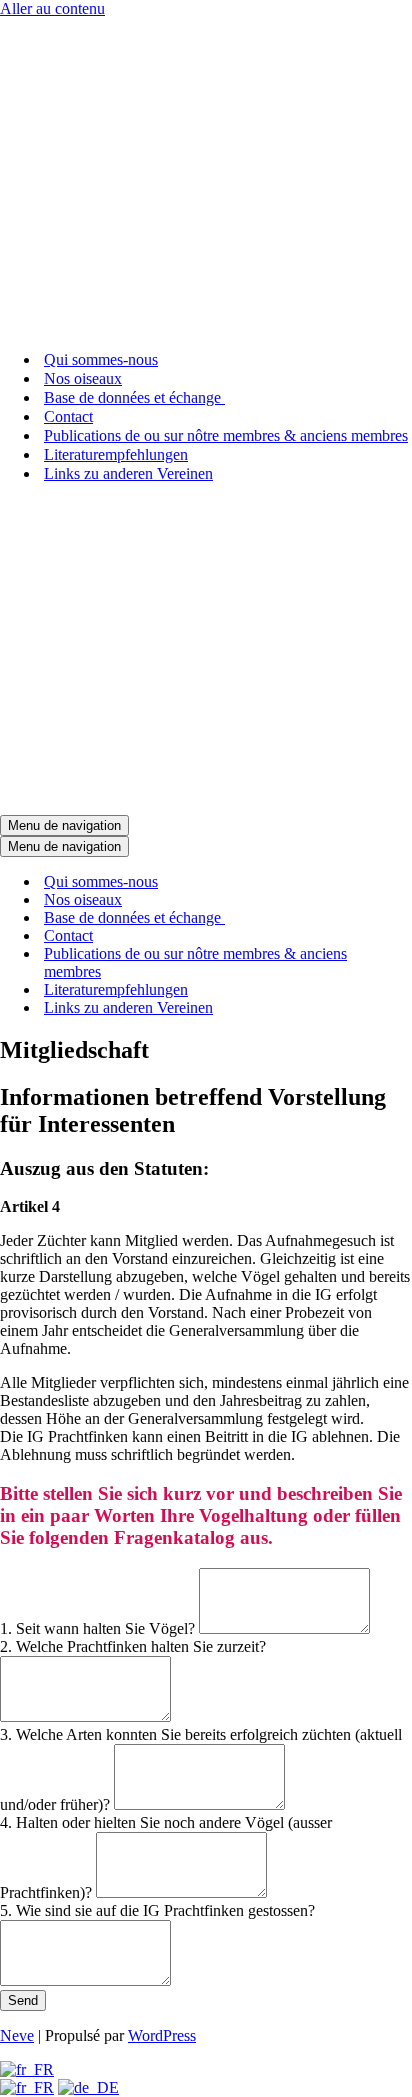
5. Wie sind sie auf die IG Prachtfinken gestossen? (157, 1910)
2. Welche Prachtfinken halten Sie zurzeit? (133, 1646)
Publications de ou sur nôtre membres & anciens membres (226, 435)
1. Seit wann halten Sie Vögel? (99, 1628)
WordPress (162, 2035)
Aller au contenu (52, 8)
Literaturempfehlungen (116, 454)
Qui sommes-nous (101, 359)
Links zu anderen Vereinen (128, 473)
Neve (17, 2035)
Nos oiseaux (83, 378)
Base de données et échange (134, 397)
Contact (68, 416)
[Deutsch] (88, 2087)
